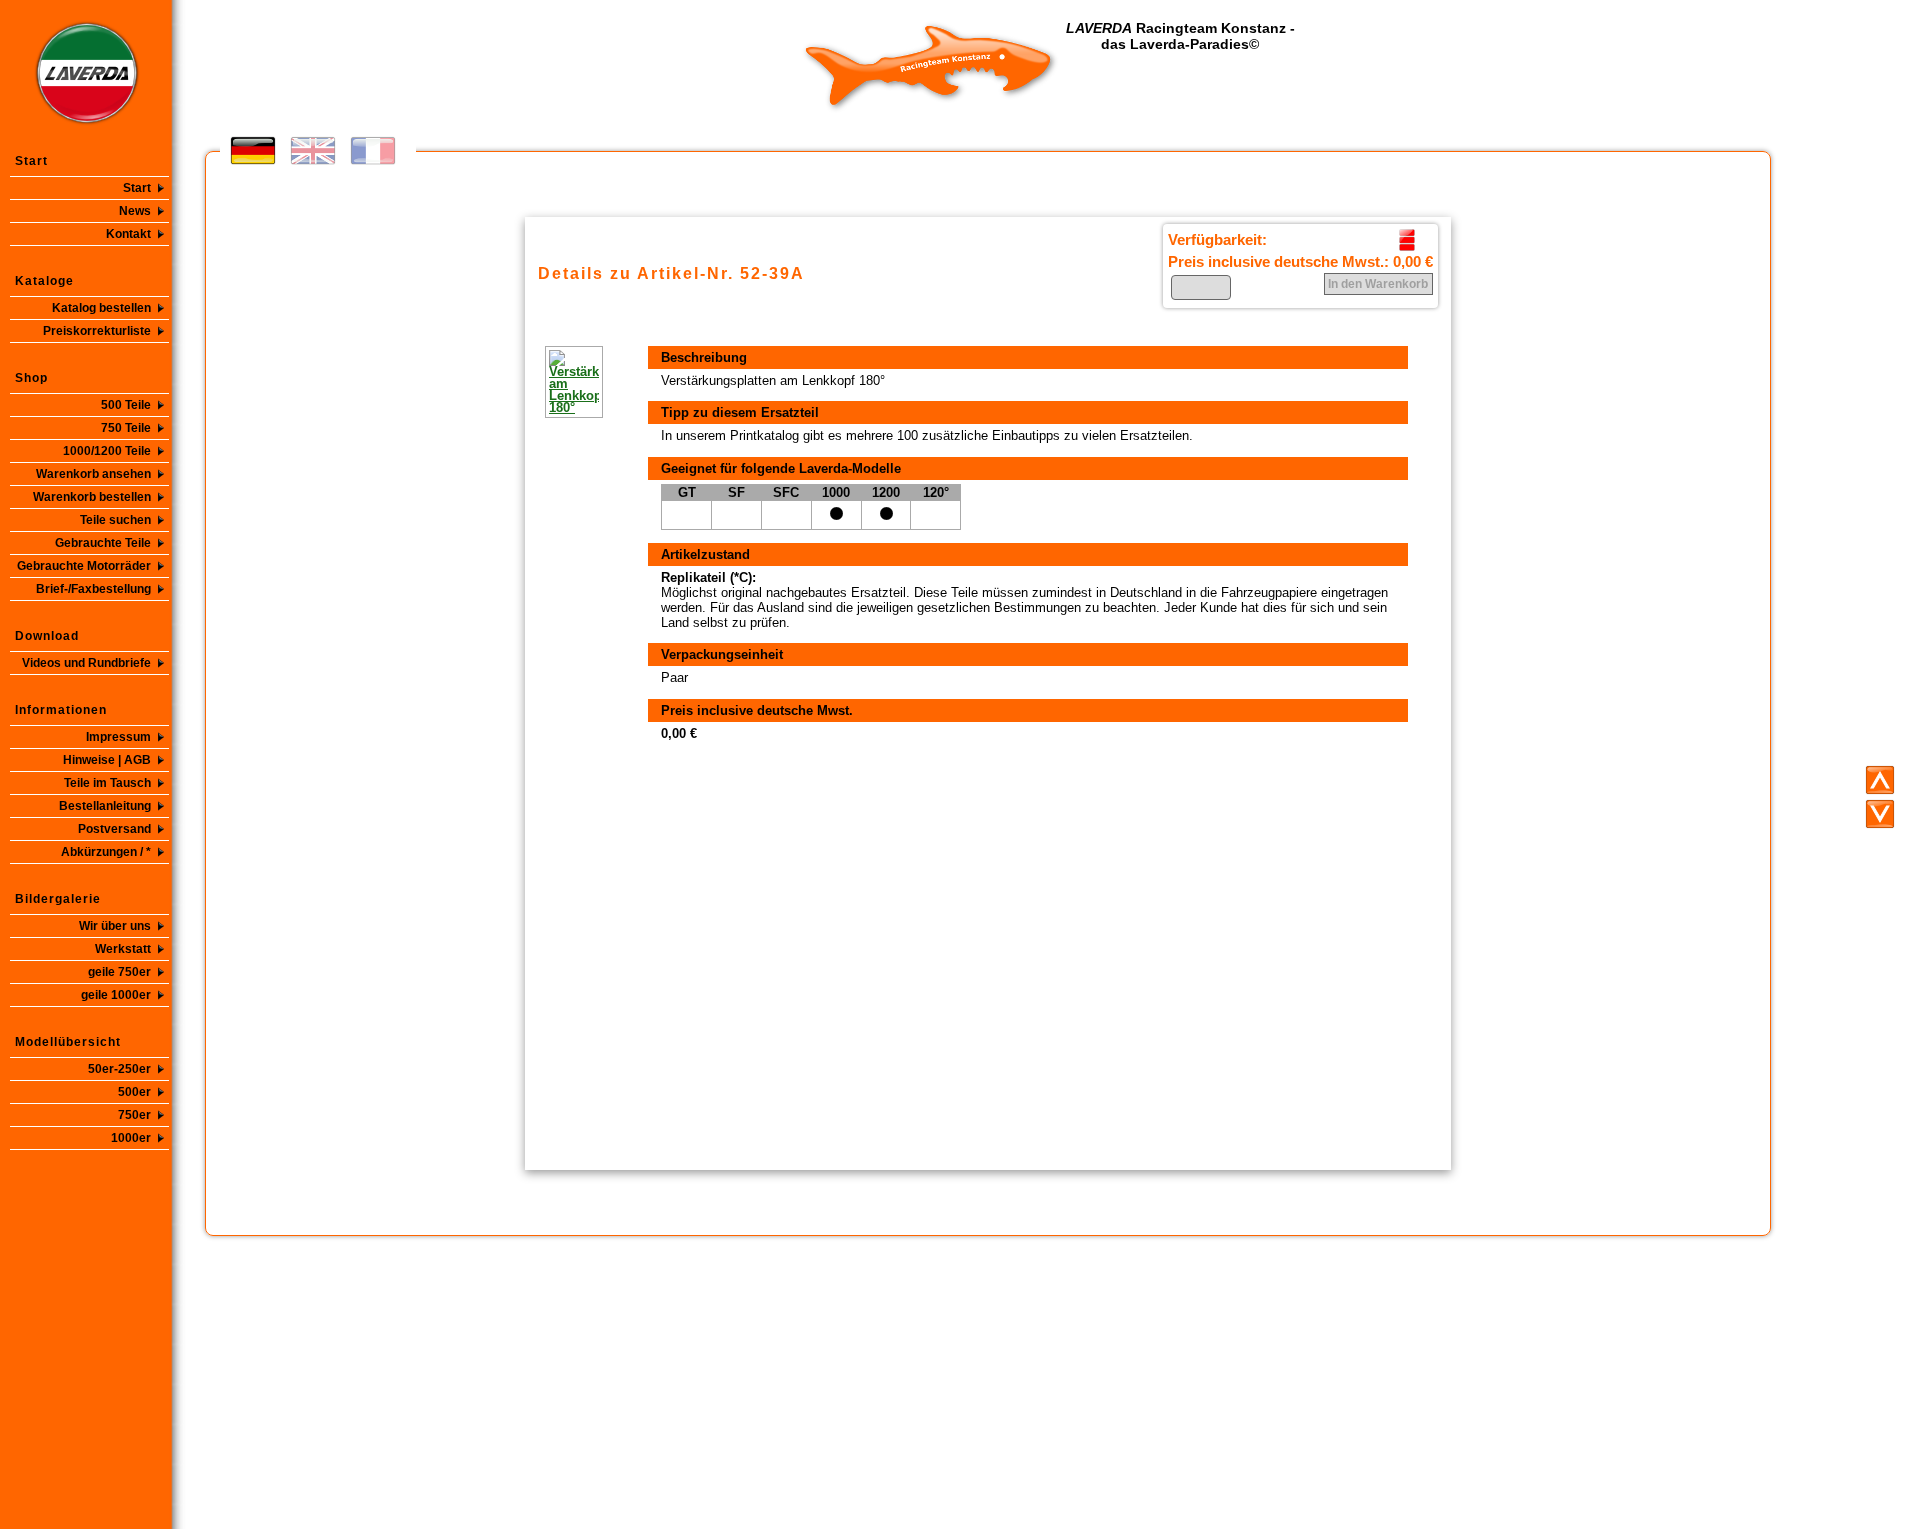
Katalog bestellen (101, 308)
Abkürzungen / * (106, 852)
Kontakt (128, 234)
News (135, 211)
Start (137, 188)
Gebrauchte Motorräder (84, 566)
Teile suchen (115, 520)
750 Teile (126, 428)
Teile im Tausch (107, 783)
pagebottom (1880, 814)
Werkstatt (123, 949)
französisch (373, 150)
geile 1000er (116, 995)
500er (134, 1092)
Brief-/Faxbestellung (93, 589)
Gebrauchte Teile (103, 543)
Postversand (114, 829)
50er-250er (119, 1069)
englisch (313, 150)
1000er (131, 1138)
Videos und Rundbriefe (86, 663)
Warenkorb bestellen (92, 497)
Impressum (118, 737)
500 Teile (126, 405)
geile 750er (119, 972)
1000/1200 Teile (107, 451)
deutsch (253, 150)
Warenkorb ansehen (93, 474)
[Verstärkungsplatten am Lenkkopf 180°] (545, 382)
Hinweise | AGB (107, 760)
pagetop (1880, 780)
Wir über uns (115, 926)
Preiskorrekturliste (97, 331)
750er (134, 1115)
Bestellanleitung (105, 806)
